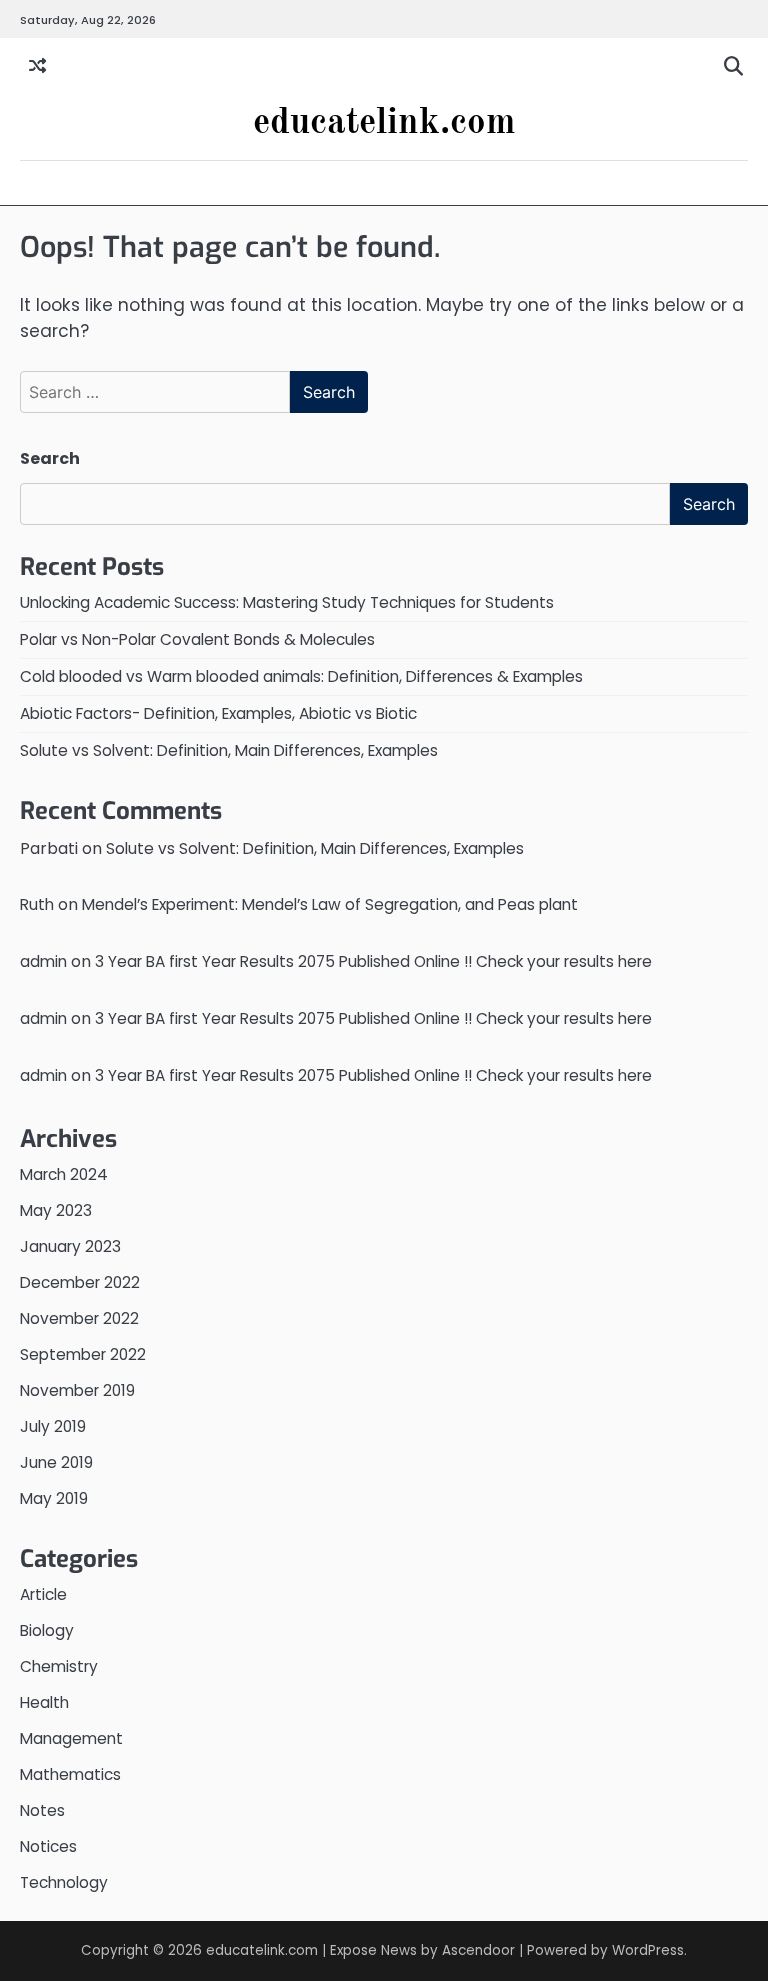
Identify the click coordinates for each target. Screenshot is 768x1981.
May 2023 (56, 1210)
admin (43, 961)
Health (44, 1702)
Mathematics (70, 1774)
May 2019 (54, 1498)
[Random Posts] (37, 67)
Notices (48, 1846)
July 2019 (53, 1426)
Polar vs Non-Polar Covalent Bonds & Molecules (197, 639)
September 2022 (83, 1354)
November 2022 (79, 1318)
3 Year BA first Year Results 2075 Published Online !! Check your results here (373, 961)
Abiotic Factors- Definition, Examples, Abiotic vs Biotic (218, 713)
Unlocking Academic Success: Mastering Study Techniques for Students (287, 602)
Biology (47, 1630)
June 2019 (56, 1462)
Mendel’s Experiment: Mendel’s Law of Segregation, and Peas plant (330, 904)
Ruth (37, 904)
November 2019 (77, 1390)
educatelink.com (384, 123)
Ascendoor (478, 1950)
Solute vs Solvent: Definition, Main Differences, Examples (229, 750)
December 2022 (80, 1282)
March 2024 (64, 1174)
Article (43, 1594)
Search (50, 458)
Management (71, 1738)
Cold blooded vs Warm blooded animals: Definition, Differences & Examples (301, 676)
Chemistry (59, 1666)
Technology (64, 1882)
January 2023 (70, 1246)
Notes (42, 1810)
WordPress (648, 1950)
